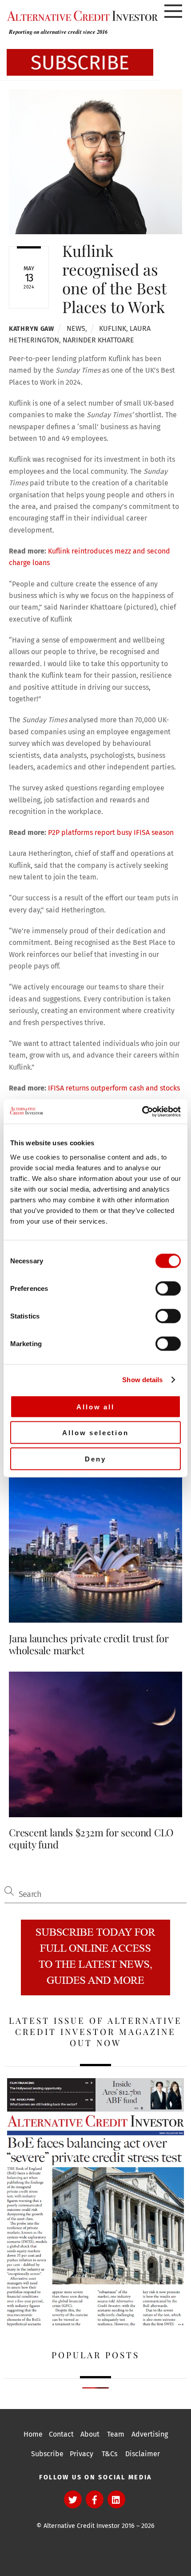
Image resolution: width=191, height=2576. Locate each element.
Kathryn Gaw (32, 329)
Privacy (82, 2454)
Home (33, 2434)
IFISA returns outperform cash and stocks (114, 1088)
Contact (61, 2434)
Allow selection (95, 1433)
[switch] (168, 1288)
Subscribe (47, 2454)
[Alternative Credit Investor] (80, 16)
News (76, 328)
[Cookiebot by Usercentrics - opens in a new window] (142, 1111)
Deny (95, 1459)
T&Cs (109, 2454)
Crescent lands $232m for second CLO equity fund (91, 1838)
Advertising (150, 2434)
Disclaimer (143, 2454)
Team (116, 2434)
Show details (142, 1380)
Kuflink (113, 328)
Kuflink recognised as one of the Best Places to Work (114, 279)
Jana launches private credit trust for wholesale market (89, 1644)
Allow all (95, 1406)
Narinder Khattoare (98, 340)
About (90, 2434)
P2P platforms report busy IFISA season (111, 832)
